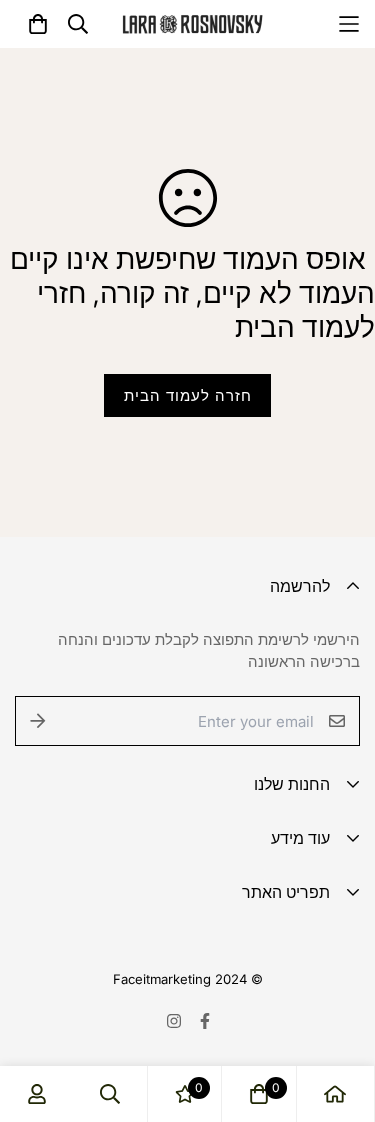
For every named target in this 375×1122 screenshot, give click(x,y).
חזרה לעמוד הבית (188, 395)
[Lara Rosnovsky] (192, 24)
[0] (259, 1094)
